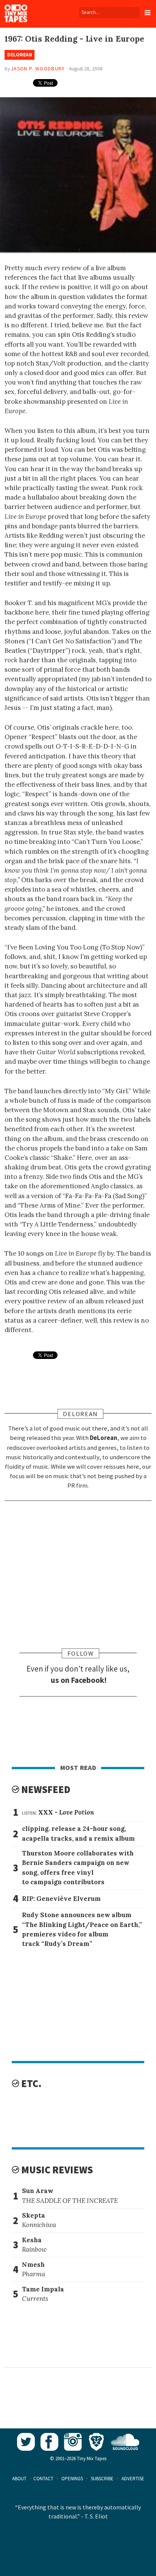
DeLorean (20, 55)
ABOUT (19, 2479)
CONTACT (43, 2479)
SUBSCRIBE (102, 2479)
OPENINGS (72, 2479)
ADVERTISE (133, 2479)
